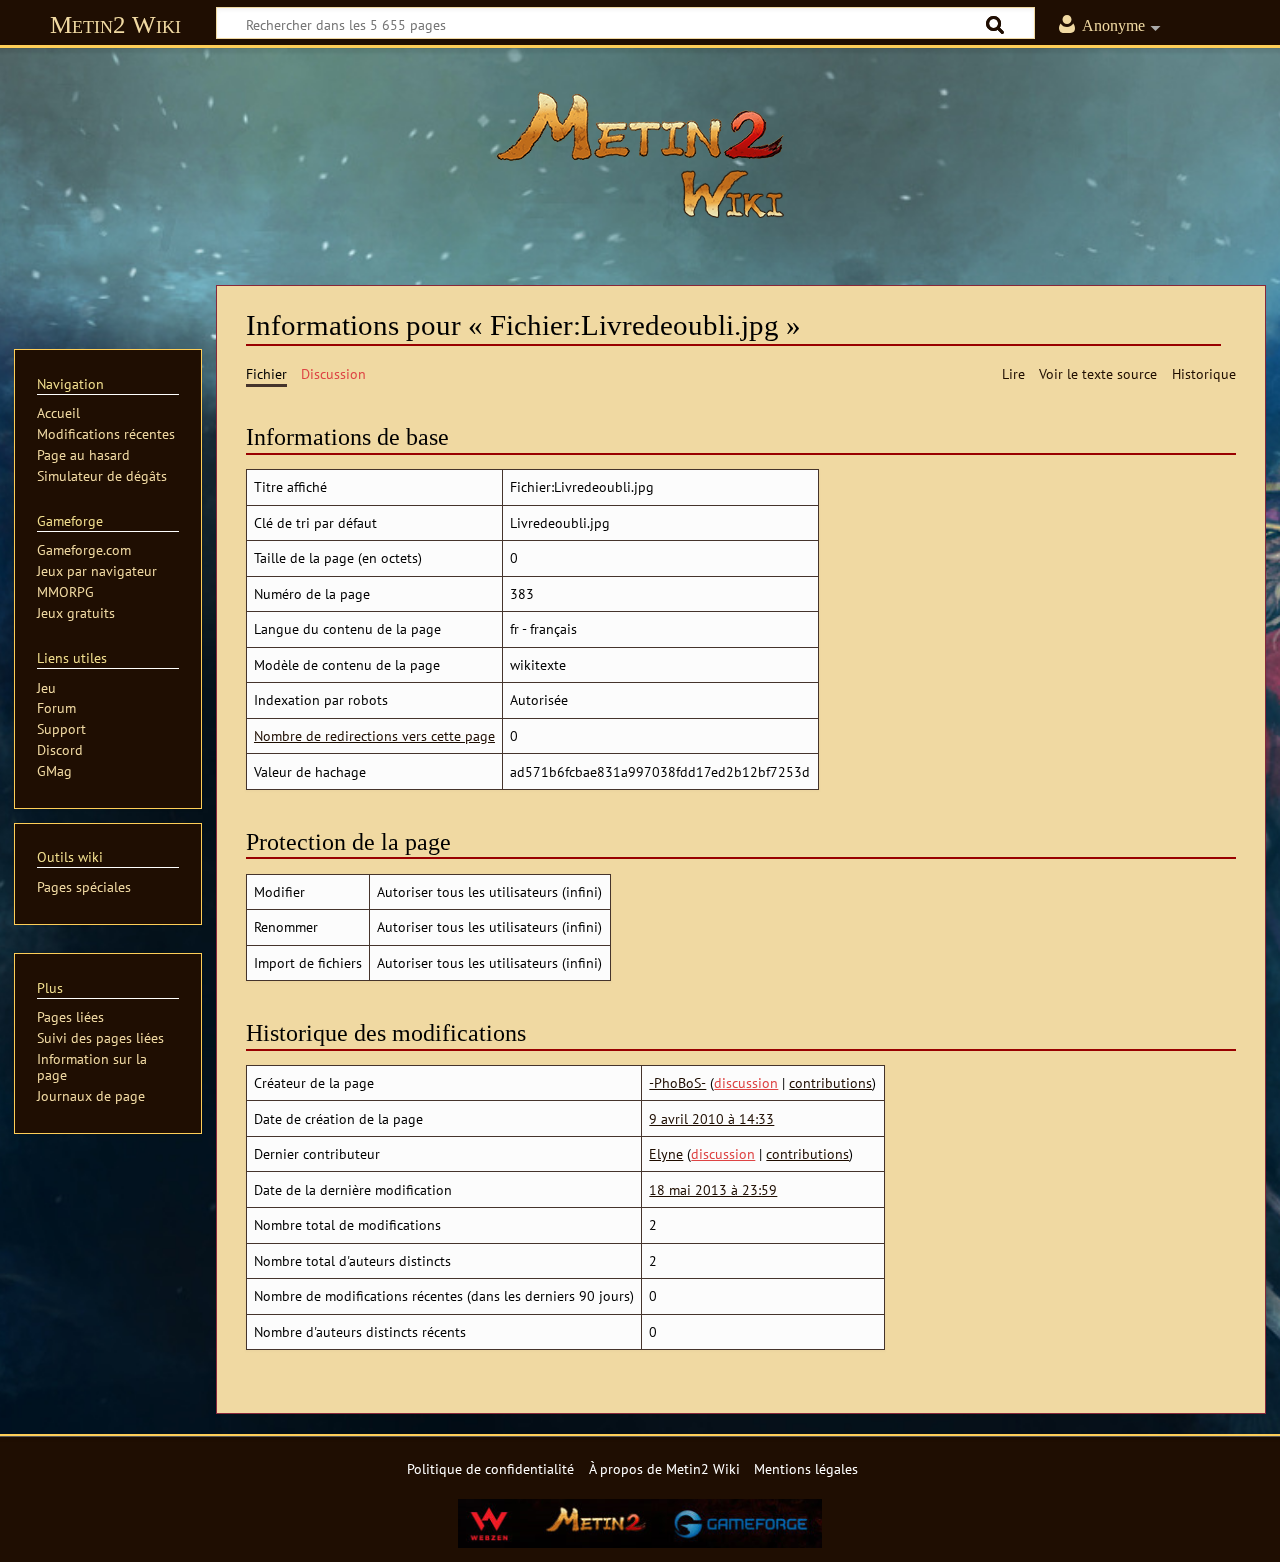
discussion (746, 1082)
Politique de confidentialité (490, 1468)
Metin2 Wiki (115, 24)
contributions (830, 1082)
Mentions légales (806, 1468)
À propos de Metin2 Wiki (664, 1468)
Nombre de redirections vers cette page (374, 735)
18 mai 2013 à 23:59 (713, 1189)
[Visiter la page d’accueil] (640, 155)
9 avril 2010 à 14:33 (711, 1118)
